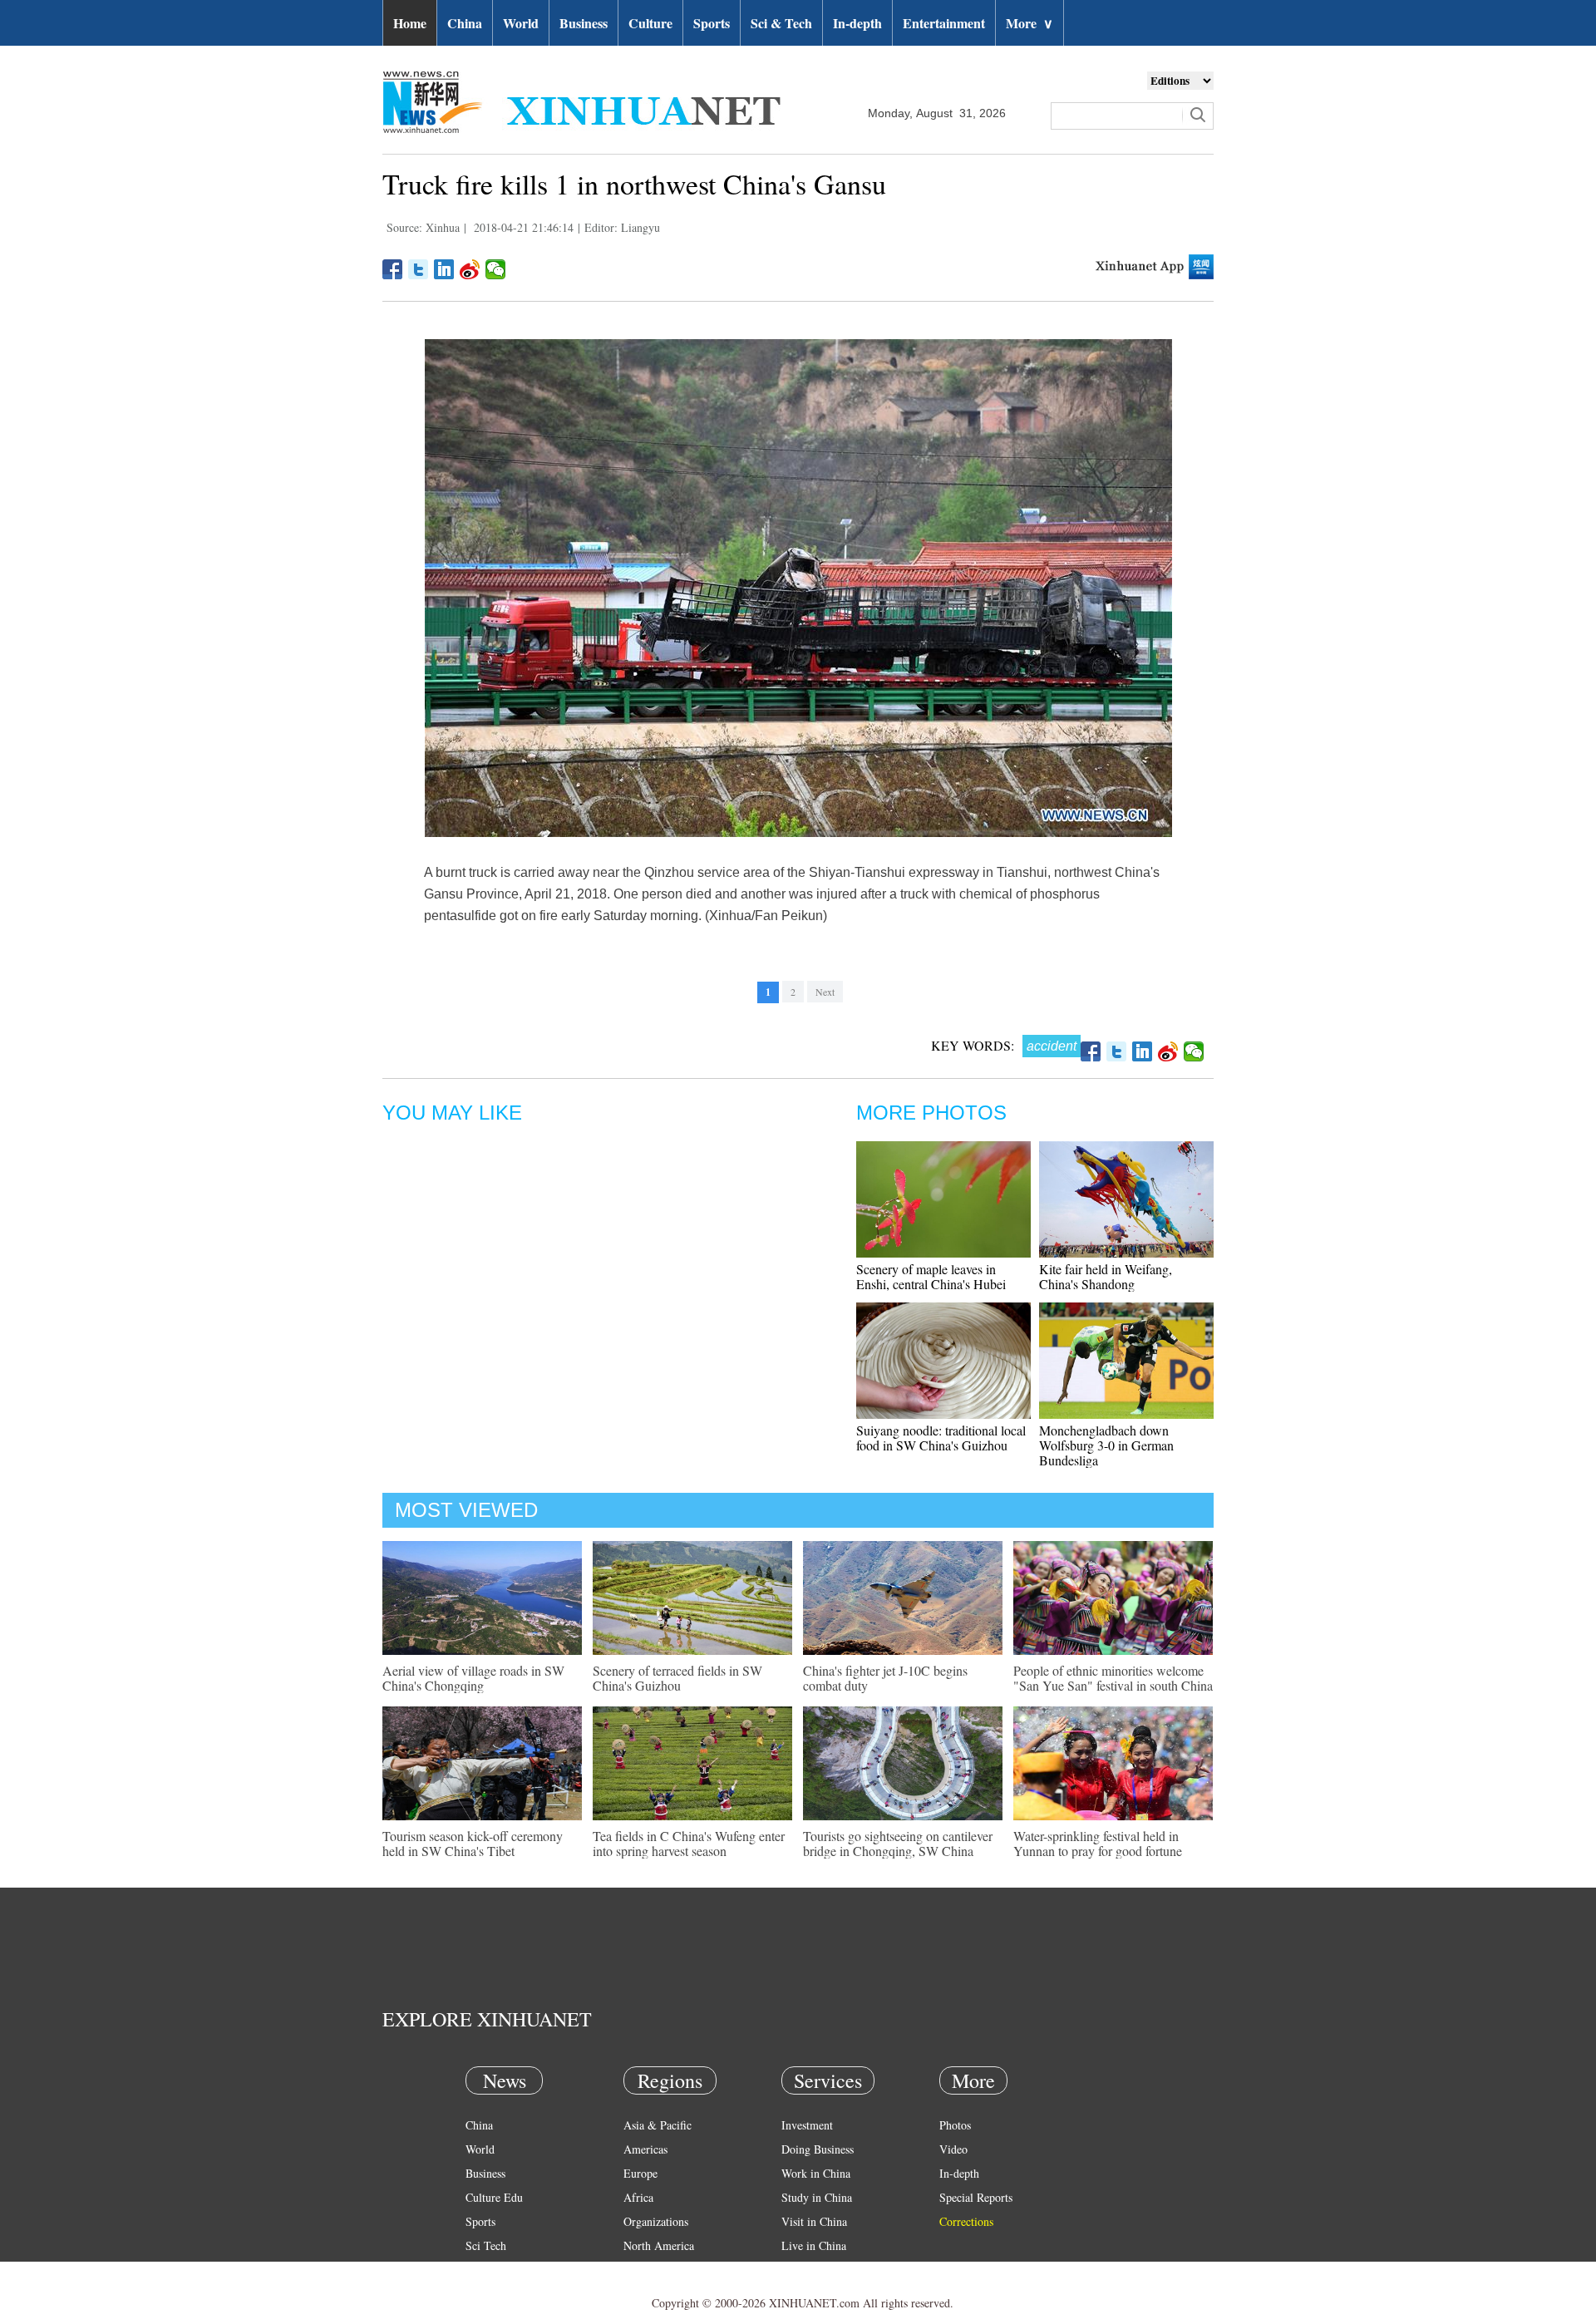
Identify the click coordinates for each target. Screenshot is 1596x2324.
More (1030, 23)
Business (584, 23)
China (465, 23)
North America (659, 2245)
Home (410, 23)
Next (825, 992)
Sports (712, 23)
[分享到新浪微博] (470, 269)
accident (1052, 1046)
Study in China (817, 2197)
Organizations (656, 2221)
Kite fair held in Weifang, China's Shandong (1106, 1276)
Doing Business (818, 2149)
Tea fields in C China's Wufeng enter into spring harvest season (689, 1843)
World (521, 23)
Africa (638, 2197)
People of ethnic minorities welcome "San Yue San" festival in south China (1113, 1678)
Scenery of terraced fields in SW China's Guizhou (677, 1678)
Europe (640, 2173)
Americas (645, 2149)
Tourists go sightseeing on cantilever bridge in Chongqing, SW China (898, 1843)
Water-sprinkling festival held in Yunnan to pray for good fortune (1098, 1843)
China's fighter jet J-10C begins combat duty (885, 1678)
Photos (955, 2125)
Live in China (814, 2245)
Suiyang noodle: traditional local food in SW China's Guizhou (941, 1438)
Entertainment (944, 23)
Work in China (816, 2173)
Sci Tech (486, 2245)
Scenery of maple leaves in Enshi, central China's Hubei (931, 1276)
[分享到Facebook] (393, 269)
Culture (650, 23)
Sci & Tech (781, 23)
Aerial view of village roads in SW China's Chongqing (473, 1678)
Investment (807, 2125)
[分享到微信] (496, 269)
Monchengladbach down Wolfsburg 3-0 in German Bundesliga (1106, 1445)
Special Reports (976, 2197)
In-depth (857, 23)
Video (953, 2149)
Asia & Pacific (658, 2125)
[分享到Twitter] (419, 269)
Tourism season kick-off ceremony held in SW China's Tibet (473, 1843)
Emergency (808, 2270)
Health (481, 2270)
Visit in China (814, 2221)
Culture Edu (494, 2197)
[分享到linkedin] (444, 269)
